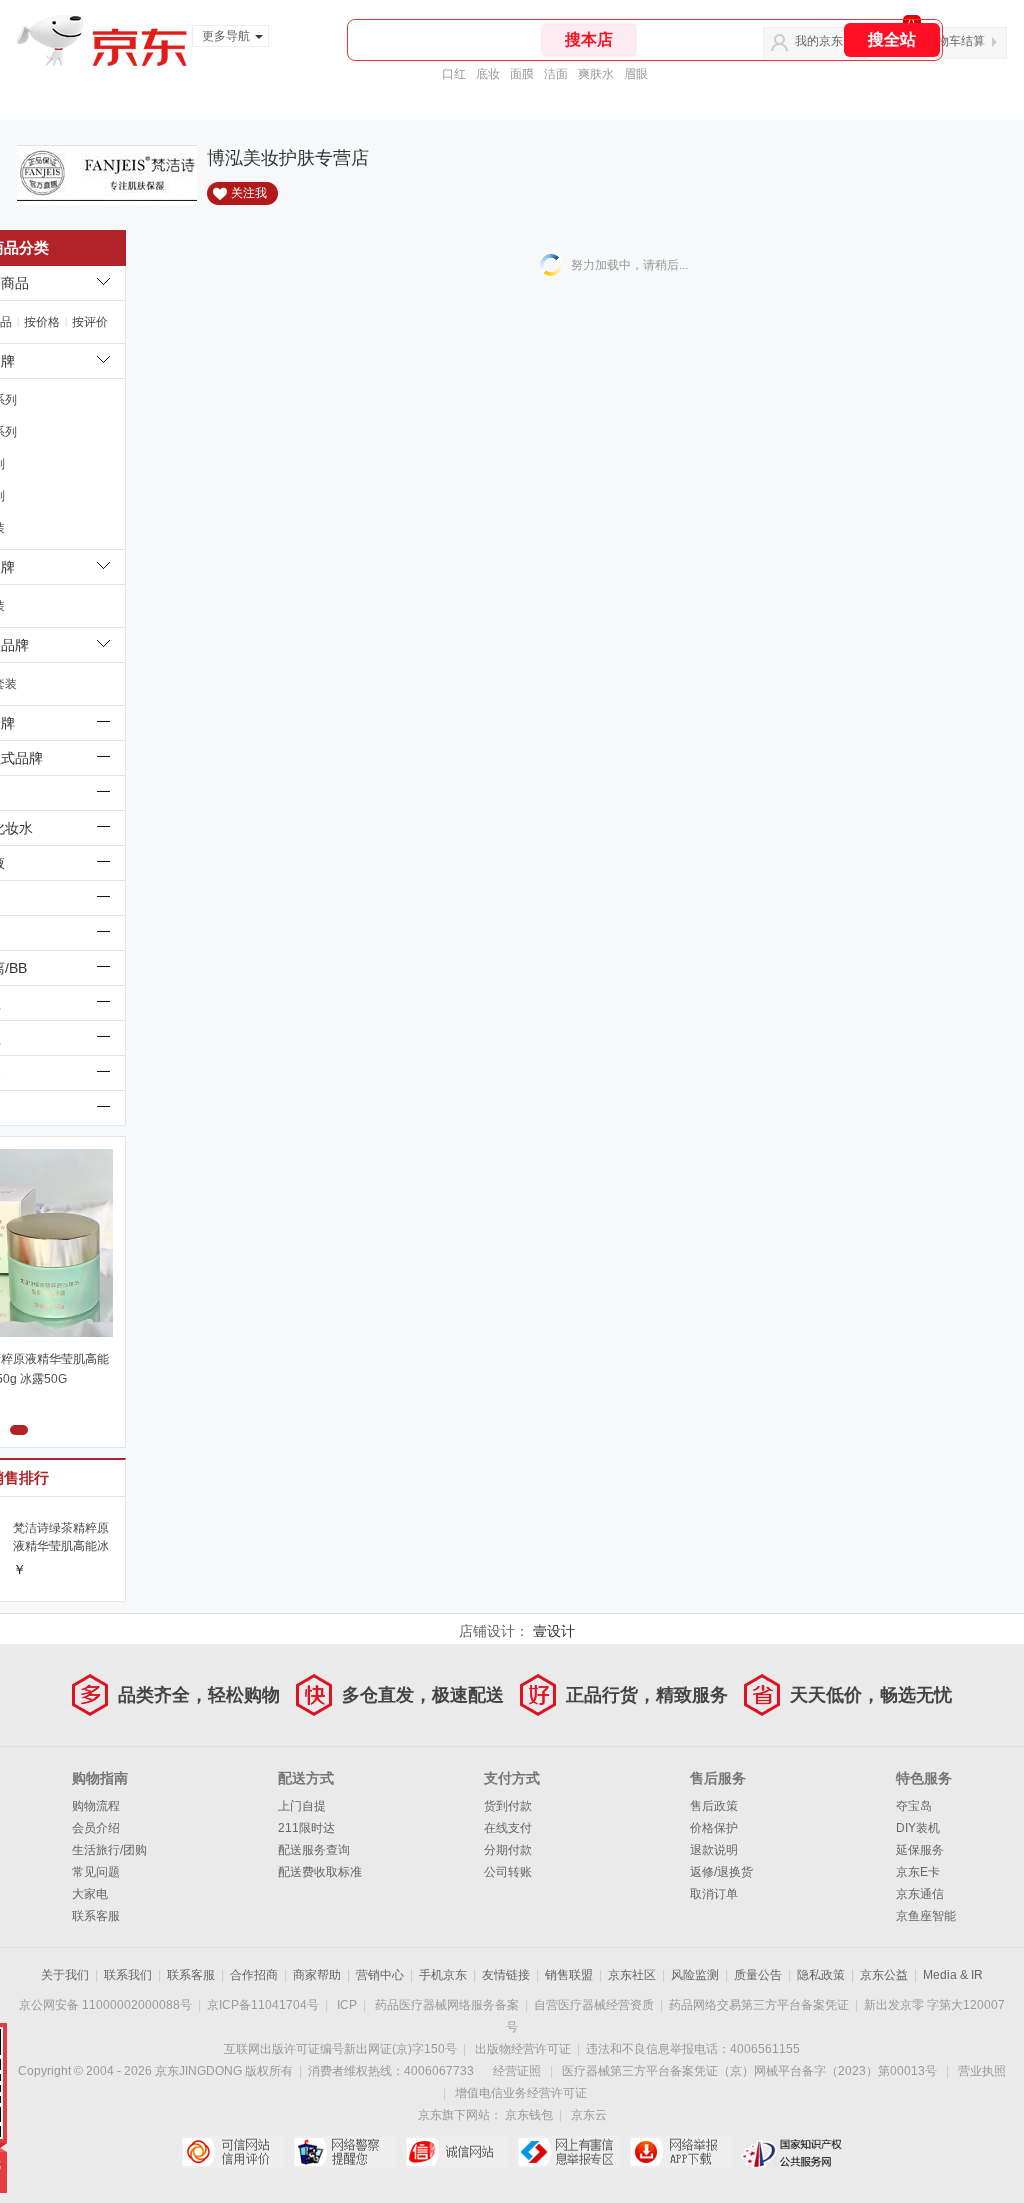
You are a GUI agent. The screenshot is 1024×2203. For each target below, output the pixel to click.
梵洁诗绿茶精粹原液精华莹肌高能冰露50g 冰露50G (61, 1538)
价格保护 (714, 1828)
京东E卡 (918, 1872)
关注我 (249, 193)
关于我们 (65, 1975)
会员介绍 (96, 1828)
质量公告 (758, 1975)
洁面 (556, 74)
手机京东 (443, 1975)
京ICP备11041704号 (263, 2005)
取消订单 (714, 1894)
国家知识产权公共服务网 (792, 2152)
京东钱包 (529, 2115)
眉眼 (636, 74)
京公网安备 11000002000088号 (105, 2005)
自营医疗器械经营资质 (594, 2005)
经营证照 (517, 2071)
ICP (347, 2005)
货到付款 (508, 1806)
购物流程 (96, 1806)
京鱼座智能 (926, 1916)
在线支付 (508, 1828)
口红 (454, 74)
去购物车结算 (949, 41)
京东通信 (920, 1894)
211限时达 (306, 1828)
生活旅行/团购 (109, 1850)
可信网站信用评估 (232, 2152)
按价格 (42, 322)
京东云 (589, 2115)
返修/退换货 (721, 1872)
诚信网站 (456, 2152)
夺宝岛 (914, 1806)
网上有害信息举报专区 (568, 2152)
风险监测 (695, 1975)
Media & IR (953, 1975)
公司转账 (508, 1872)
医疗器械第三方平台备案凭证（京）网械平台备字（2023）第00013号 (749, 2071)
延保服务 (920, 1850)
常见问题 (96, 1872)
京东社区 (632, 1975)
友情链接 (506, 1975)
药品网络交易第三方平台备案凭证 (759, 2005)
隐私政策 (821, 1975)
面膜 (522, 74)
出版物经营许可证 (523, 2049)
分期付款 (508, 1850)
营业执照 (982, 2071)
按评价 (90, 322)
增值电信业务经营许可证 (521, 2093)
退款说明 (714, 1850)
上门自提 (302, 1806)
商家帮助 (317, 1975)
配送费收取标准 (320, 1872)
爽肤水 (596, 74)
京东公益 (884, 1975)
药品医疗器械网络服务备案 (447, 2005)
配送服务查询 (314, 1850)
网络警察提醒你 (344, 2152)
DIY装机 (918, 1828)
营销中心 (380, 1975)
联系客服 (96, 1916)
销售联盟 (569, 1975)
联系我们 (128, 1975)
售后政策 (714, 1806)
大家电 (90, 1894)
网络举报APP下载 (680, 2152)
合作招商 (254, 1975)
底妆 (488, 74)
